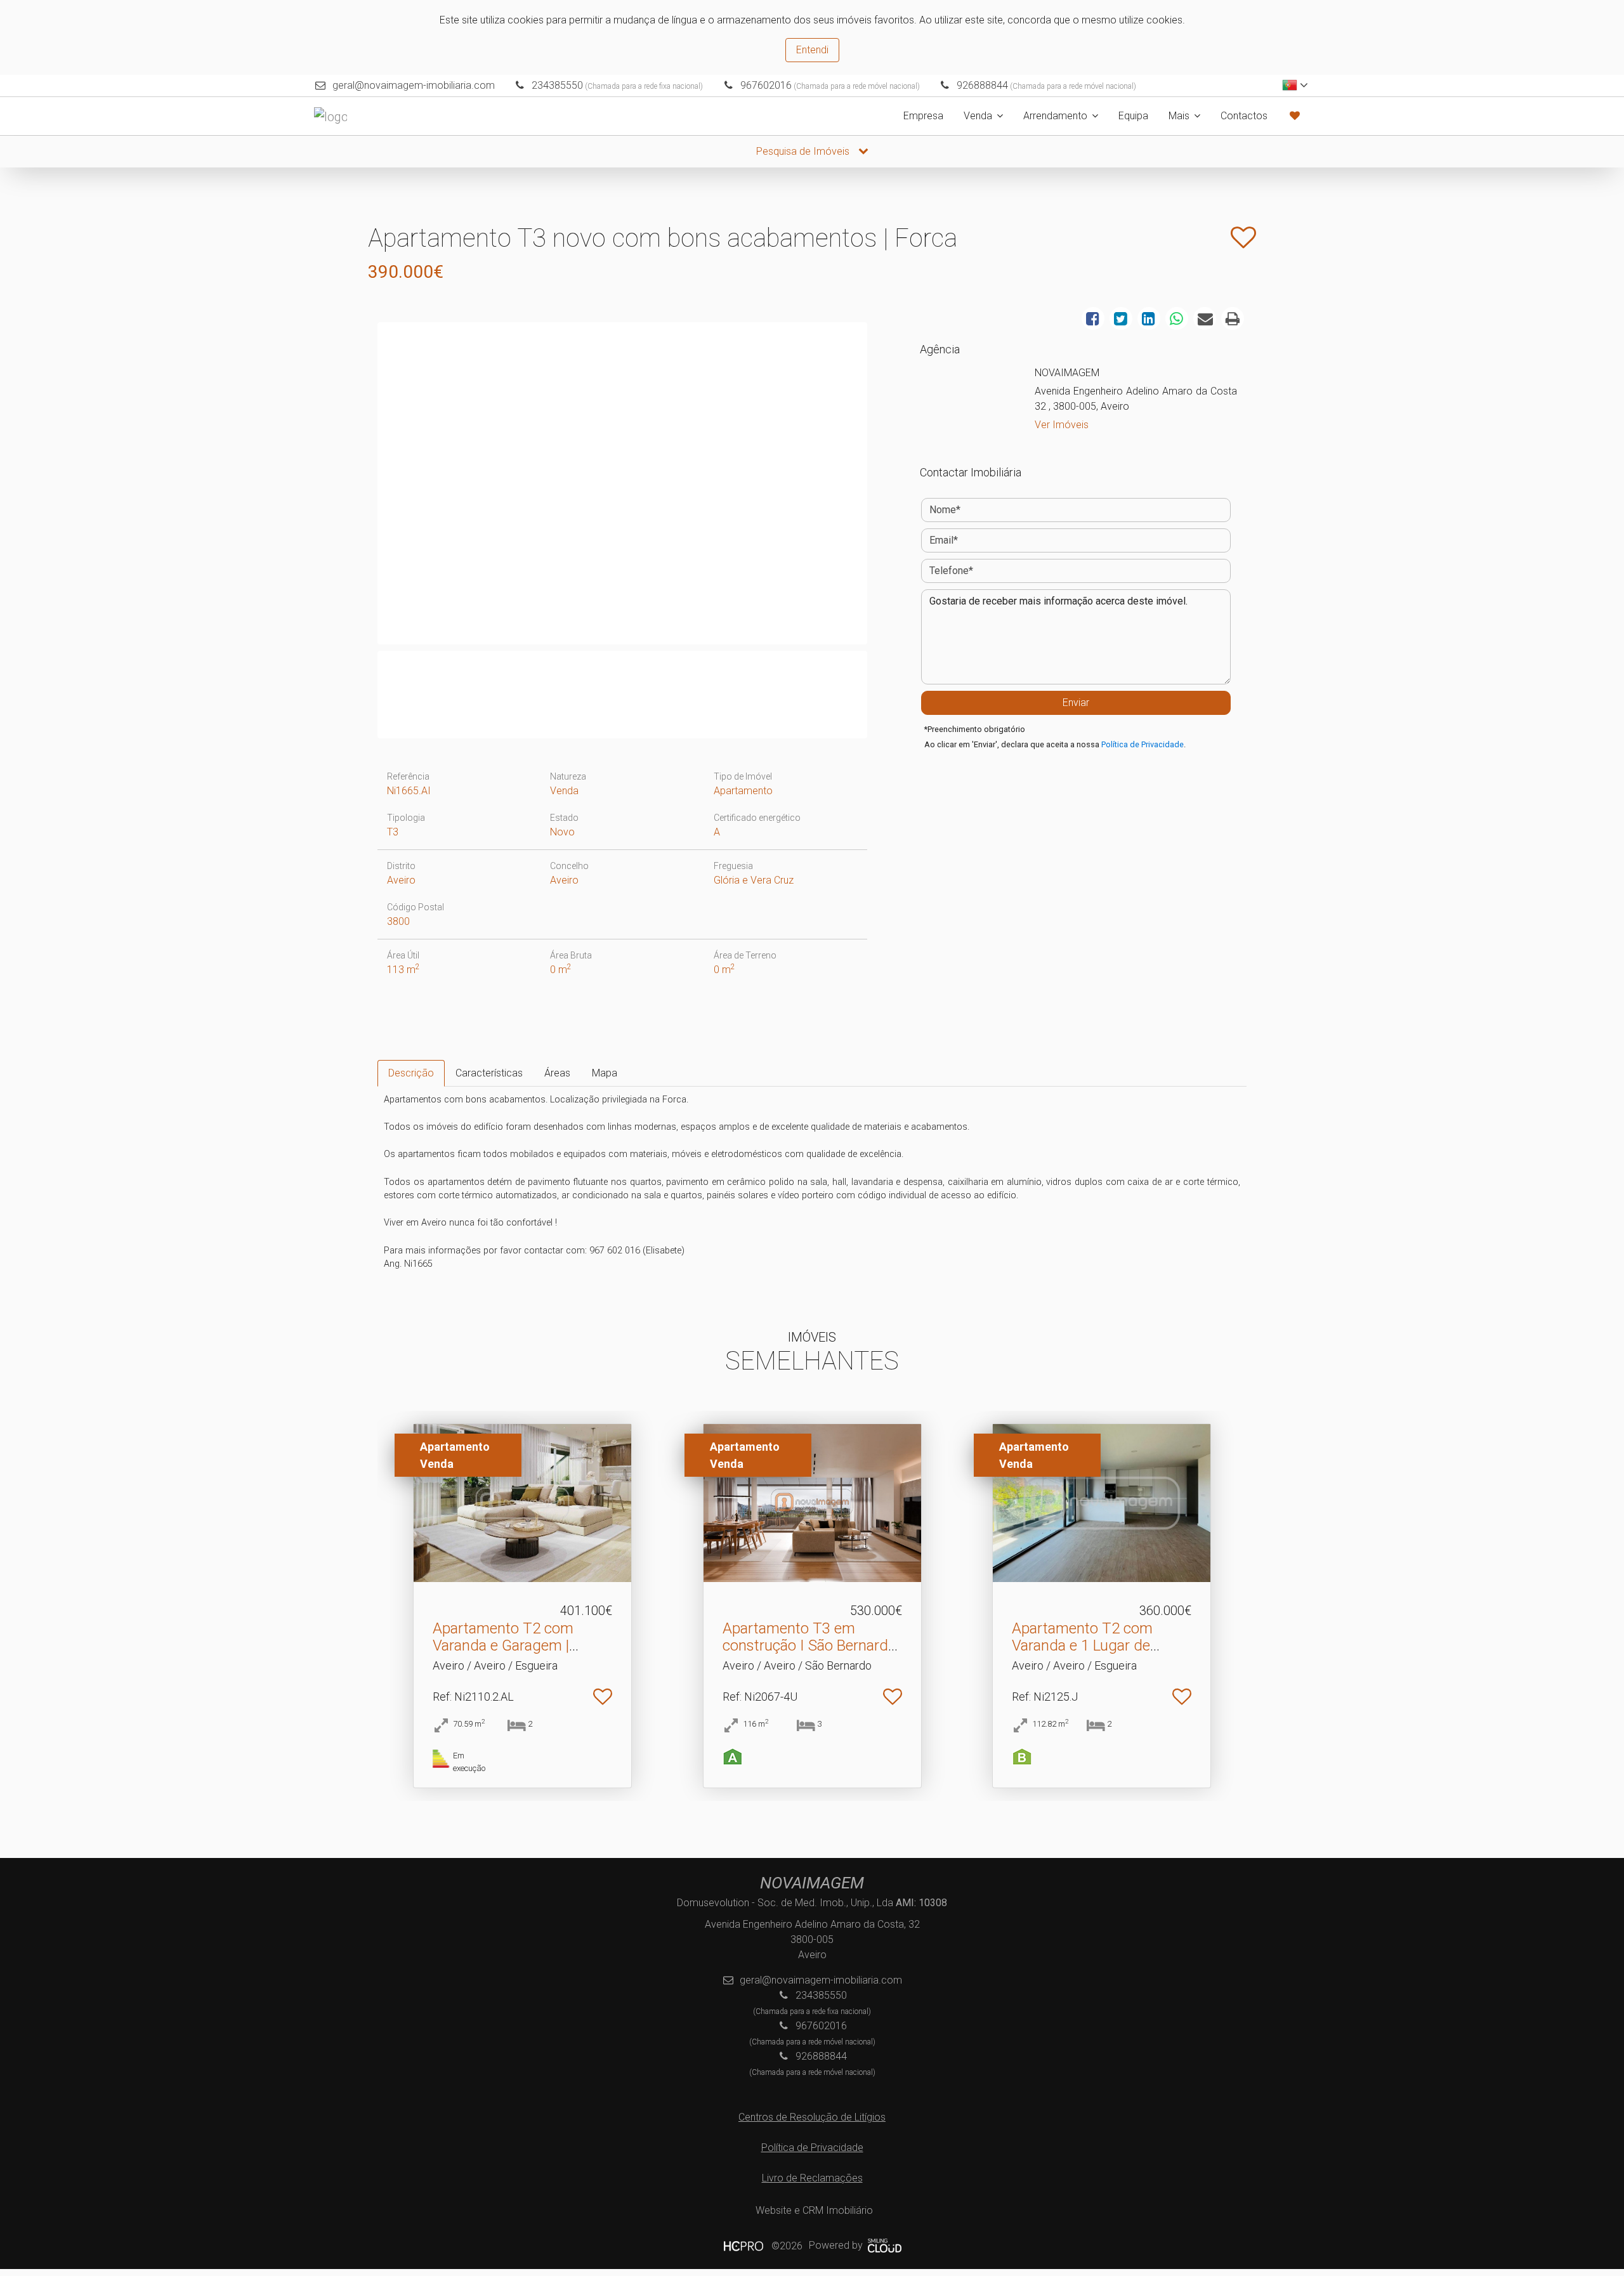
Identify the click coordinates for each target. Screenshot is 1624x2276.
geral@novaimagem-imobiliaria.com (414, 85)
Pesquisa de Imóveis (804, 151)
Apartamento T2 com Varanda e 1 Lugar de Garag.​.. (1082, 1645)
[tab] (411, 1073)
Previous (361, 487)
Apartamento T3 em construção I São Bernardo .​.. (809, 1645)
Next (884, 487)
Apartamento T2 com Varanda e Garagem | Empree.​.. (503, 1645)
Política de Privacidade (1143, 744)
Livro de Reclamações (812, 2178)
